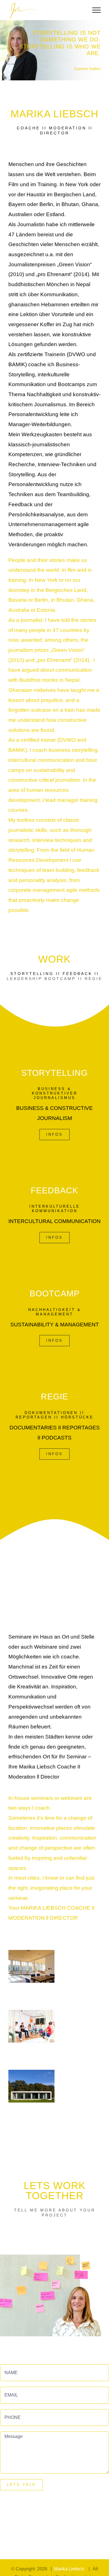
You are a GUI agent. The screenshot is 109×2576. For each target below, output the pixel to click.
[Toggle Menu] (96, 10)
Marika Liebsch (70, 2569)
